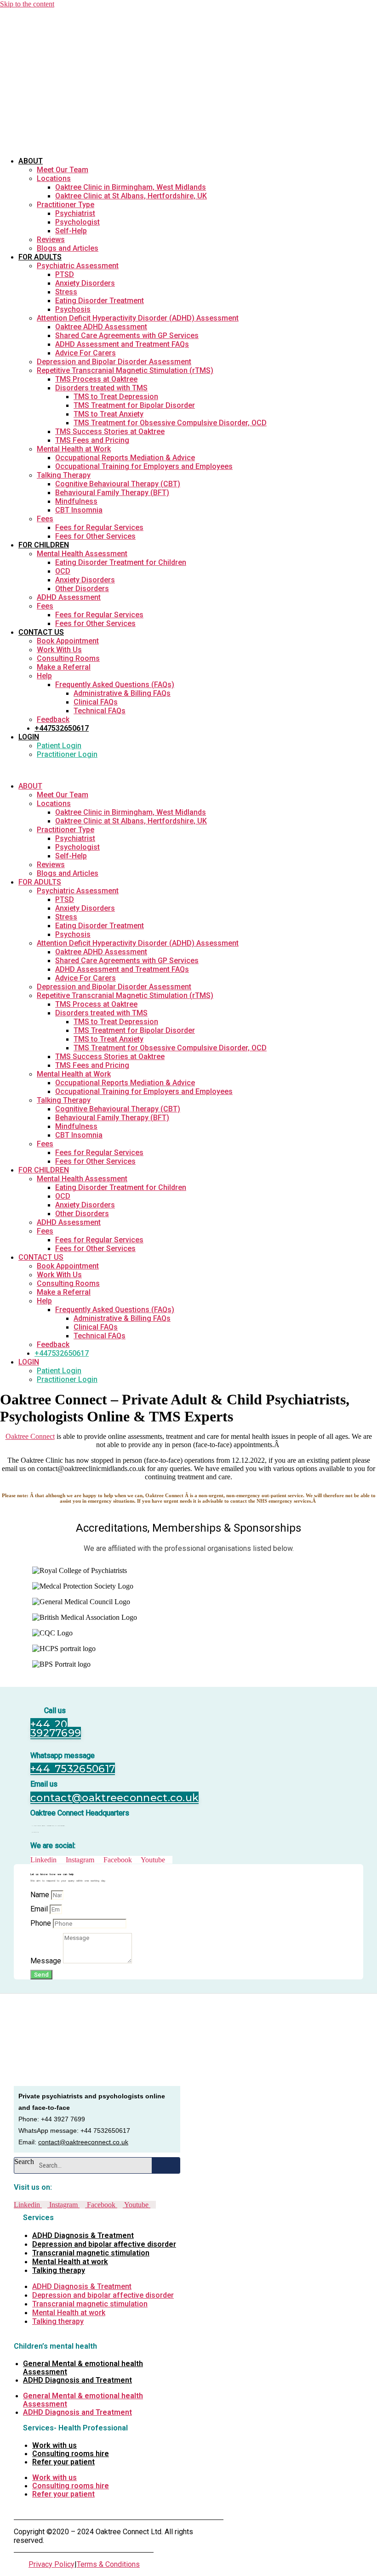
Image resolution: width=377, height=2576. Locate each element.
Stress (66, 292)
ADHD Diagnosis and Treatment (77, 2380)
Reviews (51, 240)
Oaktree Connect (30, 1436)
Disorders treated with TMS (101, 388)
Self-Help (71, 231)
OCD (63, 571)
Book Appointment (68, 641)
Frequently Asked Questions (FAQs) (115, 685)
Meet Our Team (63, 170)
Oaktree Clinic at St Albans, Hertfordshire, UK (131, 196)
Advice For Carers (86, 353)
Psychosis (73, 309)
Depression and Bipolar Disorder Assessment (114, 362)
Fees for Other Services (95, 536)
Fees (45, 519)
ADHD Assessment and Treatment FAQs (122, 344)
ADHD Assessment (69, 597)
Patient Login (59, 746)
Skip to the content (27, 4)
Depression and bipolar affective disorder (104, 2244)
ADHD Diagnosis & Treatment (83, 2235)
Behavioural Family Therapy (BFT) (112, 493)
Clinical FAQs (96, 702)
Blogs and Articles (68, 248)
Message (47, 1961)
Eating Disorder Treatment (100, 301)
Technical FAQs (100, 711)
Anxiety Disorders (85, 283)
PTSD (65, 274)
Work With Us (59, 650)
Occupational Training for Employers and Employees (144, 466)
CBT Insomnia (79, 510)
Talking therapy (59, 2270)
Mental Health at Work (74, 449)
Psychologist (77, 222)
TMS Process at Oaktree (96, 379)
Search (24, 2162)
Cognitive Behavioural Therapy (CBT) (118, 484)
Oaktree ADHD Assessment (101, 327)
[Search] (166, 2165)
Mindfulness (76, 501)
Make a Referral (64, 667)
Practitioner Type (66, 205)
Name (41, 1895)
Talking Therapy (64, 475)
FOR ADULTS (40, 257)
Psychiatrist (75, 213)
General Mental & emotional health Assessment (83, 2368)
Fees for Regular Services (99, 527)
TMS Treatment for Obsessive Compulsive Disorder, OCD (170, 423)
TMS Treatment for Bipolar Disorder (134, 405)
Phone (42, 1923)
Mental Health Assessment (82, 554)
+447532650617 (62, 728)
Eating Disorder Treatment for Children (121, 562)
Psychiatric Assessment (78, 266)
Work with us (54, 2445)
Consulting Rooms (68, 658)
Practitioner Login (67, 754)
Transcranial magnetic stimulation (91, 2253)
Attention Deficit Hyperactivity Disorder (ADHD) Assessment (138, 318)
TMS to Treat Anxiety (109, 414)
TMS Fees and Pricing (92, 440)
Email (40, 1909)
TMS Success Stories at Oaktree (110, 431)
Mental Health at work (70, 2262)
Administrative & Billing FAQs (122, 693)
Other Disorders (82, 589)
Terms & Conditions (108, 2564)
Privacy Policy (51, 2564)
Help (44, 676)
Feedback (53, 719)
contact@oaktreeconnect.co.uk (83, 2142)
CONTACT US (41, 632)
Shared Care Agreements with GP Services (127, 335)
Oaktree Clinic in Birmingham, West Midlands (131, 187)
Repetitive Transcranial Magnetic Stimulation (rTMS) (125, 370)
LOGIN (29, 737)
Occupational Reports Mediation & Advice (125, 458)
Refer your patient (63, 2462)
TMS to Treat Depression (116, 397)
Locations (54, 178)
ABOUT (31, 161)
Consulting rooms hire (71, 2454)
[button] (146, 770)
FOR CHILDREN (44, 545)
